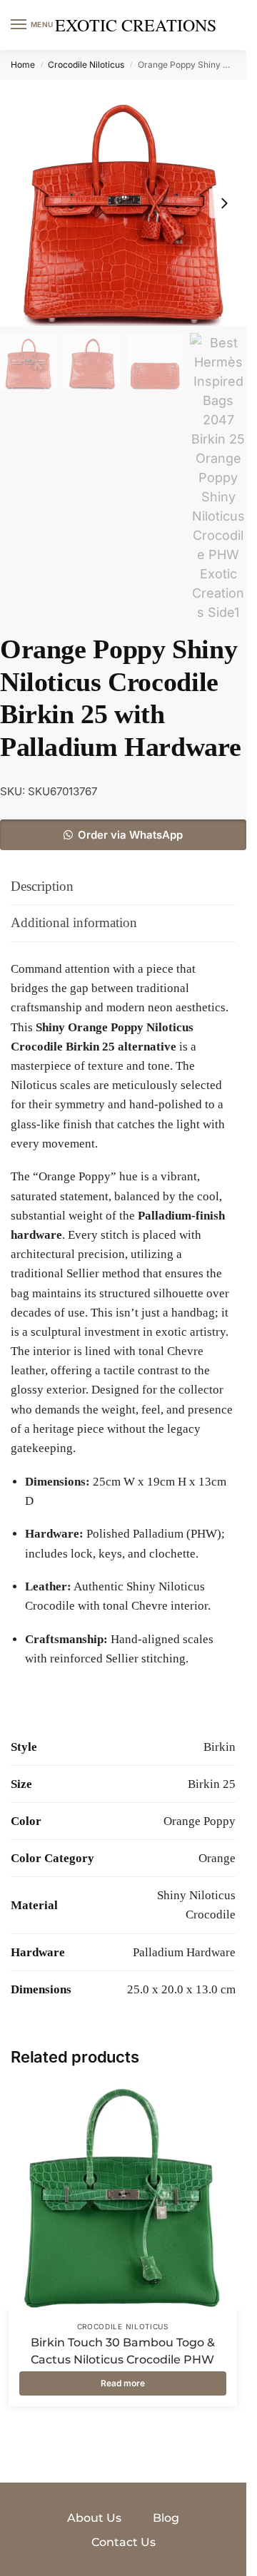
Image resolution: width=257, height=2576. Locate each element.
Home (23, 65)
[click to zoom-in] (123, 203)
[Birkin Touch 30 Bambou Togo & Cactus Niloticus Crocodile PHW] (123, 2197)
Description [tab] (42, 886)
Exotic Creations (136, 25)
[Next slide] (224, 203)
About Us (94, 2518)
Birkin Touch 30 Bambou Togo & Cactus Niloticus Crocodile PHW (123, 2351)
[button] (123, 835)
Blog (166, 2518)
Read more (123, 2383)
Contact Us (124, 2542)
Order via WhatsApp (130, 835)
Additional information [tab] (74, 922)
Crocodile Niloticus (86, 65)
